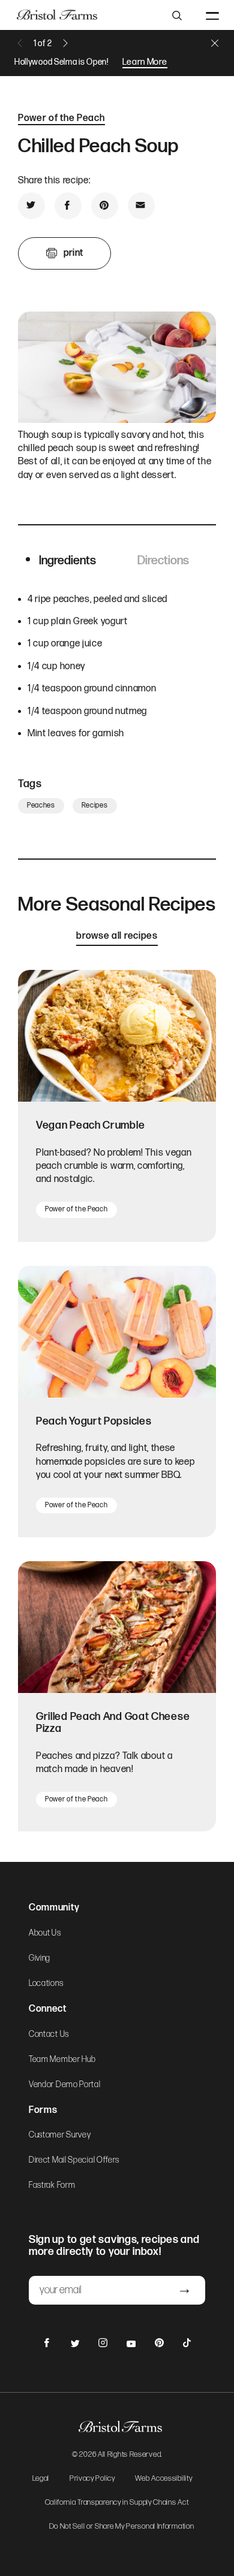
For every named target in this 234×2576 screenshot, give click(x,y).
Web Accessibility (163, 2479)
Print (73, 253)
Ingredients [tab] (67, 561)
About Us (45, 1933)
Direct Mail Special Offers (74, 2160)
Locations (46, 1984)
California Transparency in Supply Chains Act (117, 2503)
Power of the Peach (61, 118)
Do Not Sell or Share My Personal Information (122, 2527)
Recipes (95, 805)
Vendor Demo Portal (65, 2085)
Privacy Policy (92, 2479)
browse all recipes (117, 936)
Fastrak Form (52, 2185)
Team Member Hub (62, 2060)
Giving (40, 1958)
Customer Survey (60, 2135)
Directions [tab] (163, 561)
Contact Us (49, 2034)
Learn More (145, 62)
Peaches (41, 805)
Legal (41, 2479)
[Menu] (212, 15)
